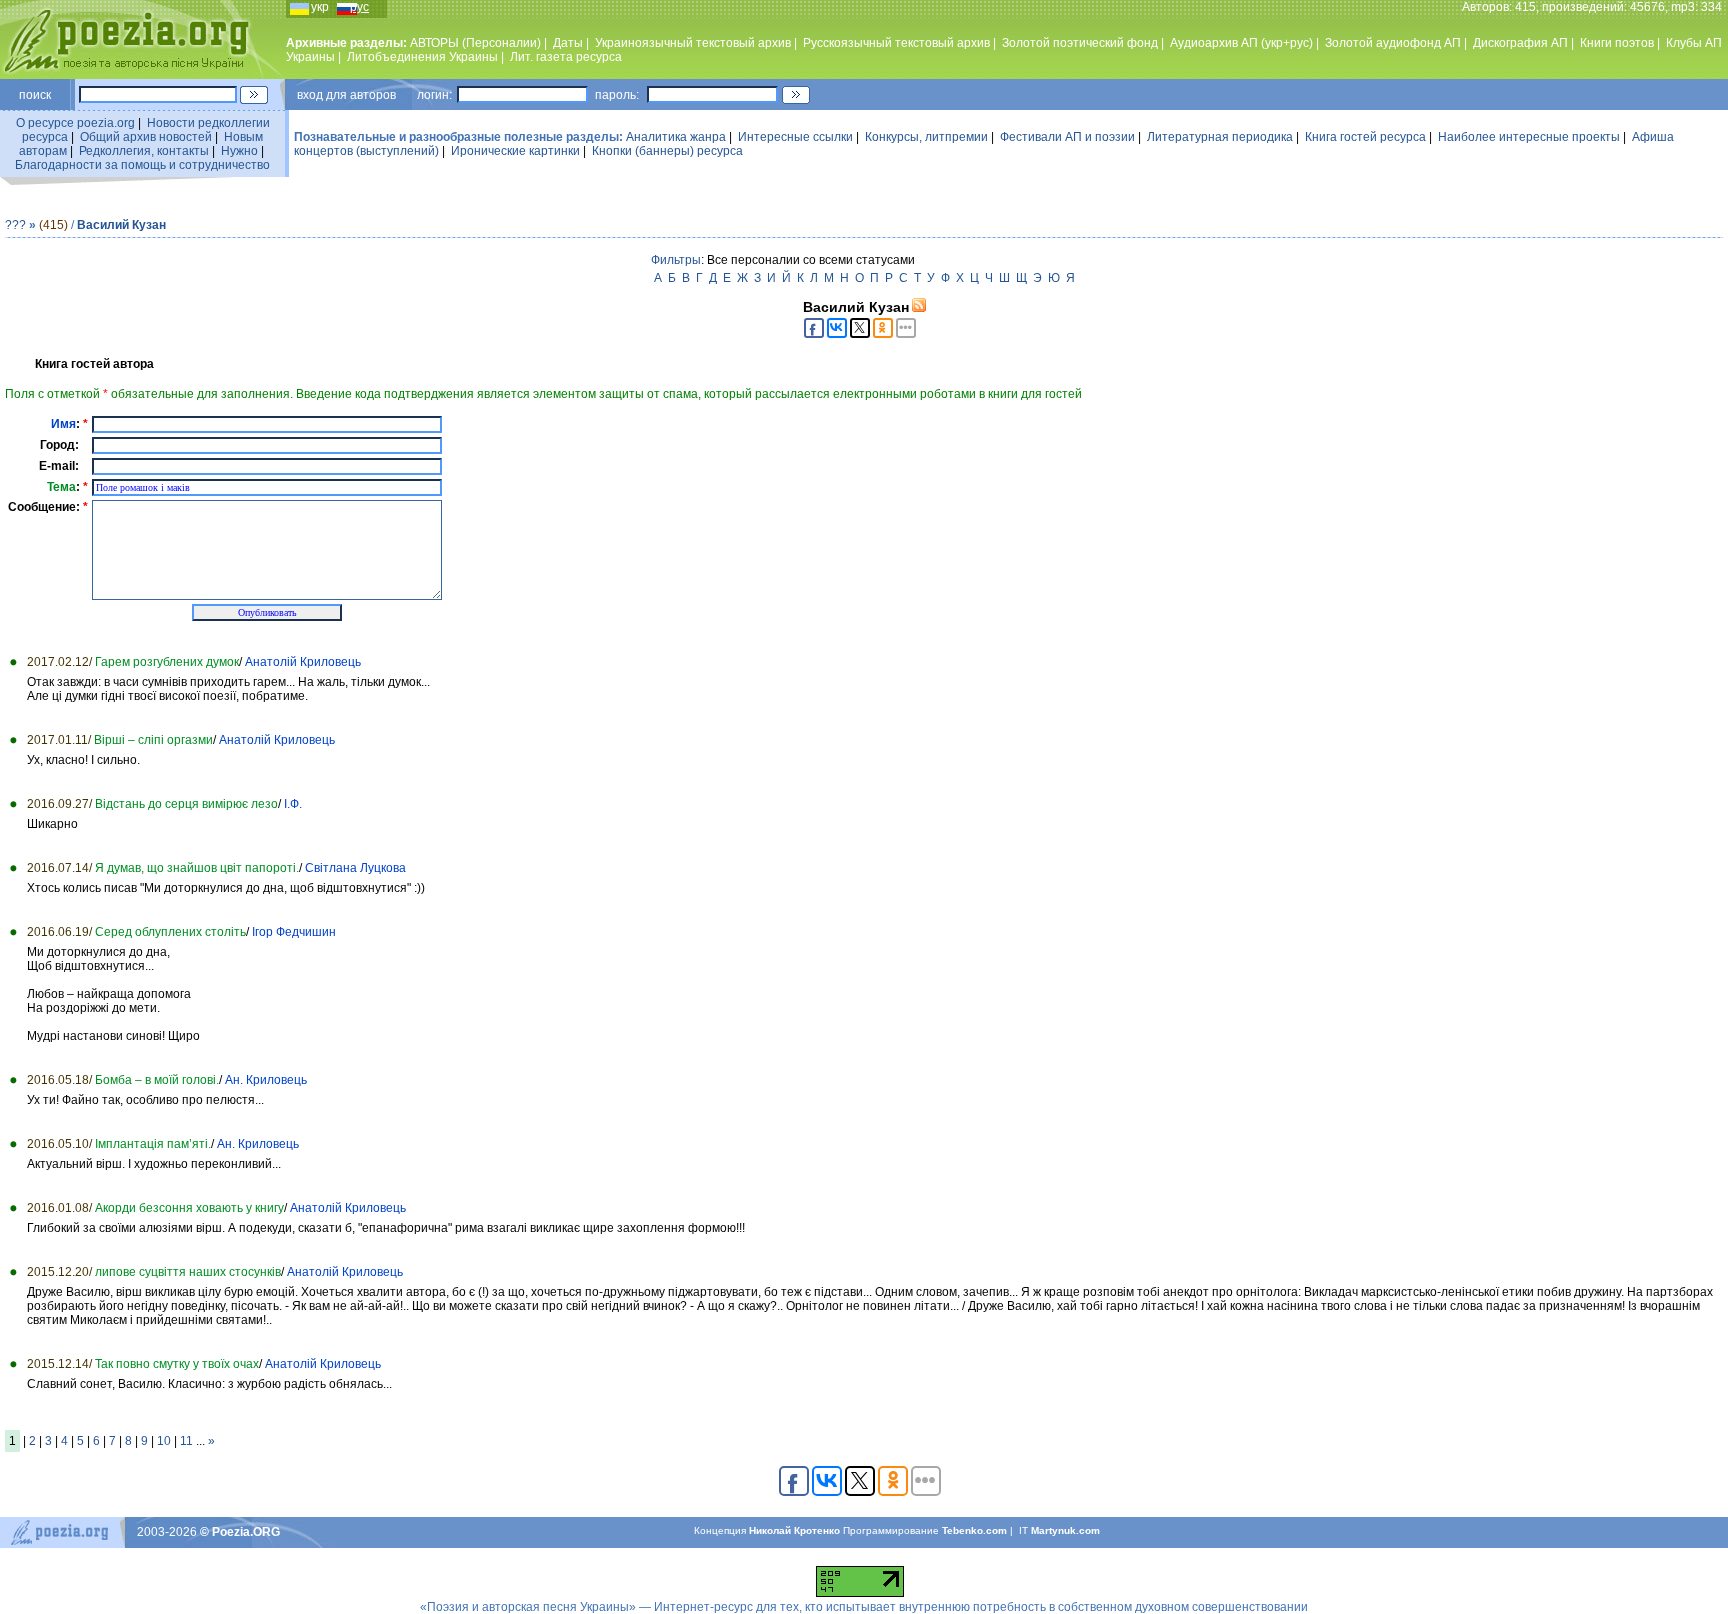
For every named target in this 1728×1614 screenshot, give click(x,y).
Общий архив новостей (146, 137)
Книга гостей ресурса (1365, 137)
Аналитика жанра (676, 137)
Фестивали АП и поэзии (1067, 137)
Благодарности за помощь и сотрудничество (142, 165)
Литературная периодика (1220, 137)
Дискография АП (1520, 43)
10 (164, 1441)
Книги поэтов (1617, 43)
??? (15, 225)
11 (186, 1441)
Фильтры (676, 260)
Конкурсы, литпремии (926, 137)
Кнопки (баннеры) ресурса (667, 151)
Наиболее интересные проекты (1529, 137)
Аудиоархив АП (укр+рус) (1241, 43)
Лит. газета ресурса (566, 57)
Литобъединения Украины (422, 57)
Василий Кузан (121, 225)
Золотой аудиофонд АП (1393, 43)
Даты (568, 43)
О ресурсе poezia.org (75, 123)
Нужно (239, 151)
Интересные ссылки (795, 137)
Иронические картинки (515, 151)
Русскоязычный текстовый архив (896, 43)
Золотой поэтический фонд (1080, 43)
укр (320, 7)
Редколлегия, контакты (144, 151)
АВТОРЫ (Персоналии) (475, 43)
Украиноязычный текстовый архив (693, 43)
